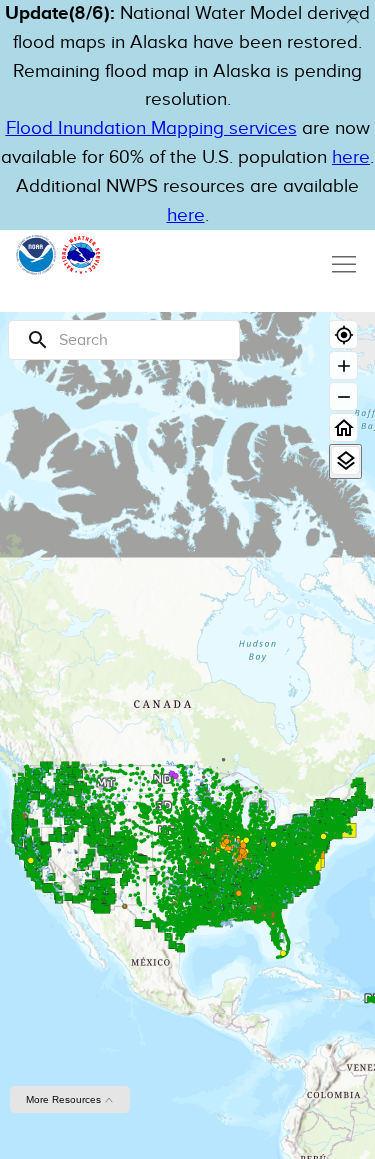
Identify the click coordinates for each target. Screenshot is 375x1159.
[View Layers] (345, 460)
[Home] (343, 427)
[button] (353, 17)
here (351, 157)
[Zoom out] (343, 396)
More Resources (65, 1099)
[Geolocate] (343, 334)
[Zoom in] (343, 365)
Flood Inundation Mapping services (151, 128)
